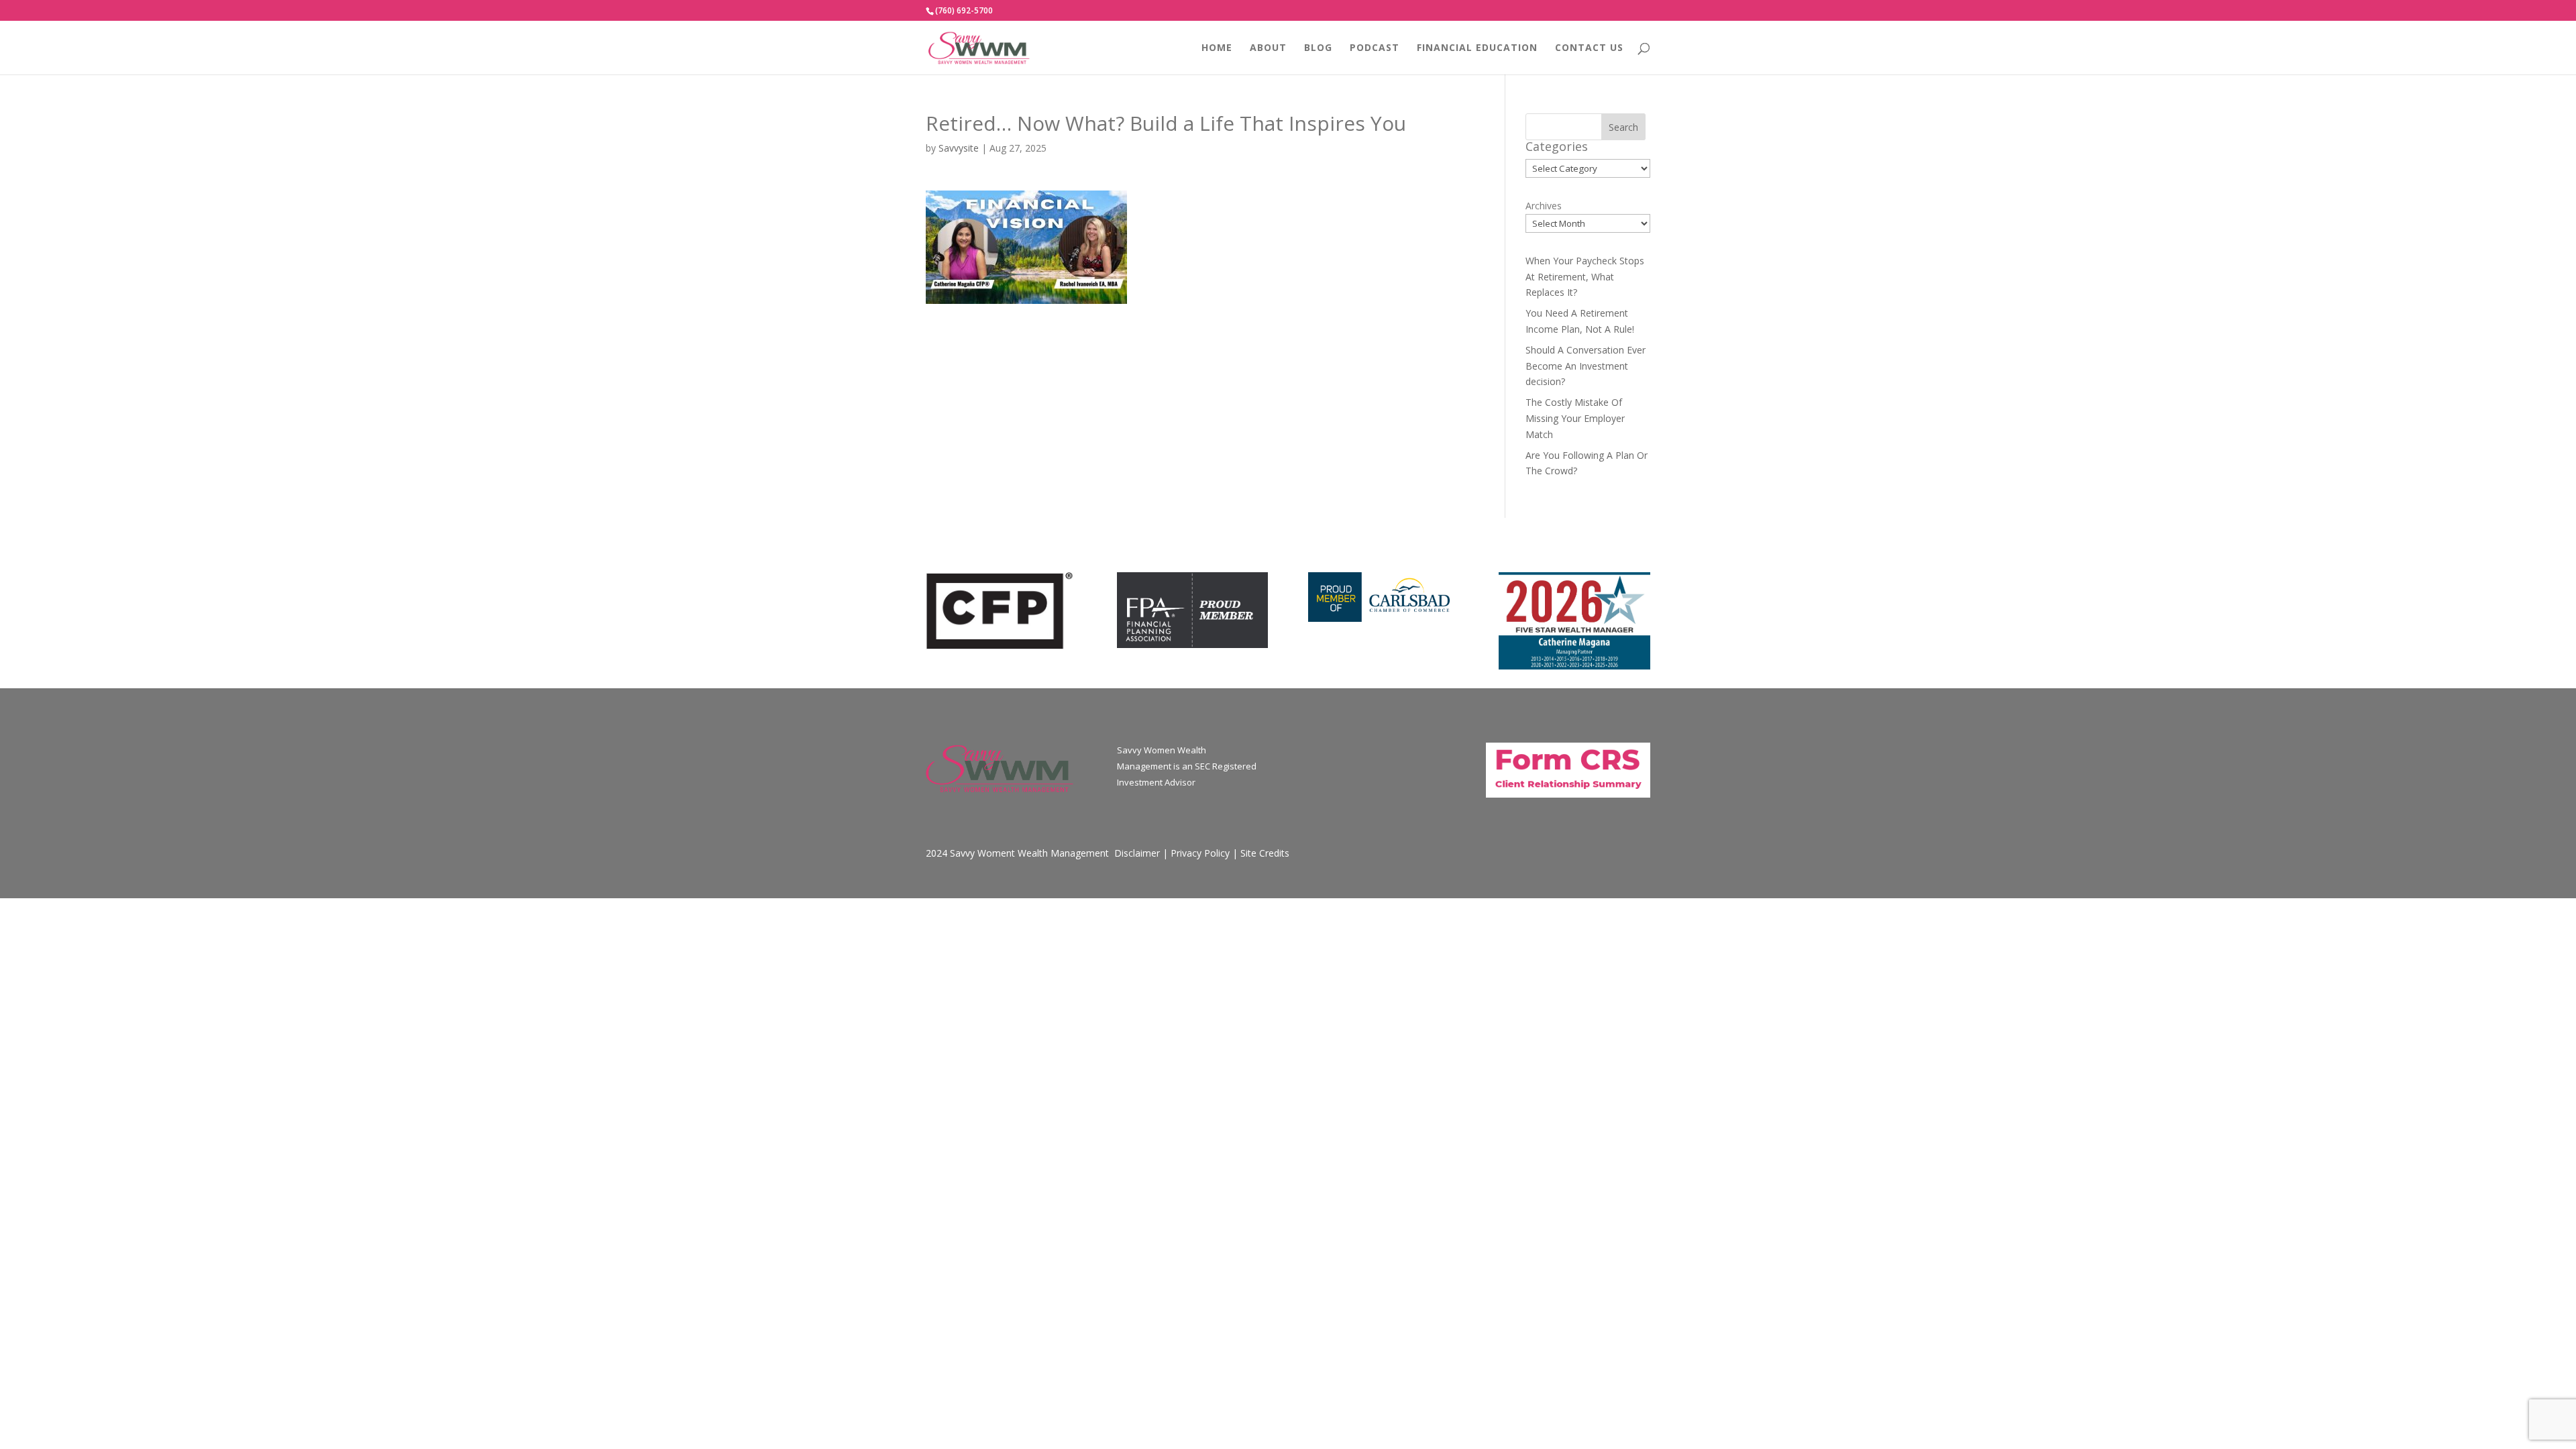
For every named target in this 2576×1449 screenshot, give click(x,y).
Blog (1318, 48)
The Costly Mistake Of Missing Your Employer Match (1575, 418)
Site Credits (1265, 853)
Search (1623, 127)
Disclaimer (1137, 853)
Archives (1544, 206)
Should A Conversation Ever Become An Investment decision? (1586, 366)
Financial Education (1477, 48)
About (1268, 48)
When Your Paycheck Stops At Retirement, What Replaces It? (1585, 277)
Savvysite (959, 148)
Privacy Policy (1200, 853)
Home (1217, 48)
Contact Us (1589, 48)
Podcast (1375, 48)
